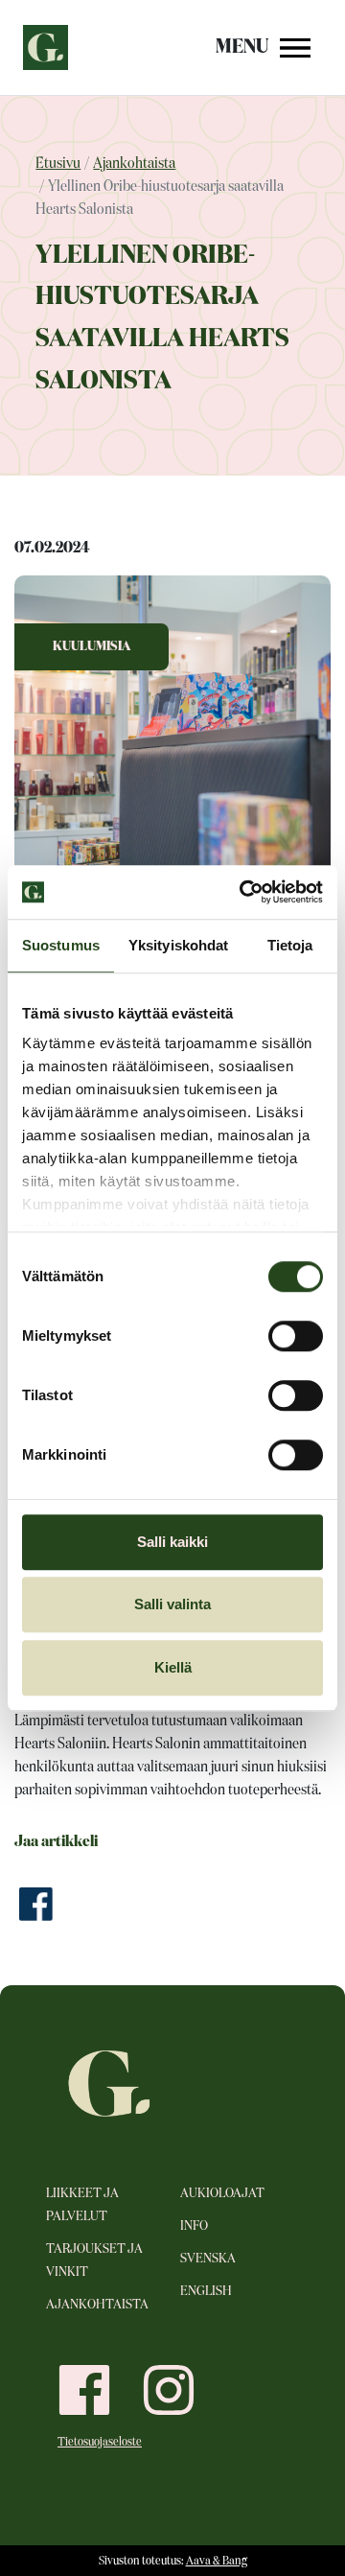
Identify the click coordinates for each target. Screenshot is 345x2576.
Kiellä (173, 1667)
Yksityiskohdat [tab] (178, 945)
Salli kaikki (172, 1542)
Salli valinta (172, 1604)
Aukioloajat (222, 2193)
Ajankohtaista (134, 164)
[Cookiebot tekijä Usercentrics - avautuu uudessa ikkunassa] (243, 892)
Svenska (208, 2259)
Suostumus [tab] (61, 945)
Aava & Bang (217, 2561)
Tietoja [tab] (290, 945)
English (206, 2291)
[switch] (296, 1336)
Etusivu (58, 164)
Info (194, 2226)
